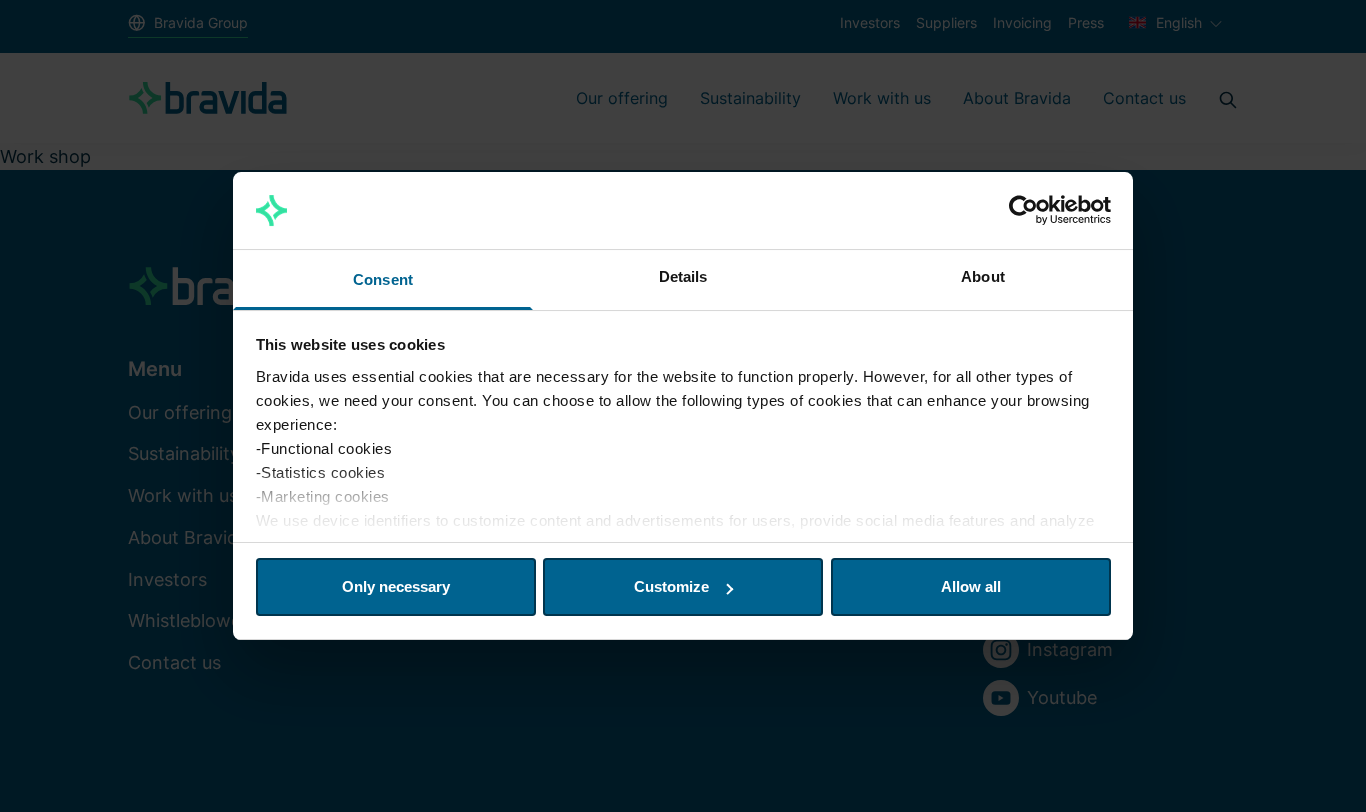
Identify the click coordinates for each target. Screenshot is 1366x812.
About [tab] (983, 276)
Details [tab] (683, 276)
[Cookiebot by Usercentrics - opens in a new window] (1023, 211)
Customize (671, 586)
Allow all (971, 586)
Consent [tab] (383, 279)
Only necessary (396, 586)
